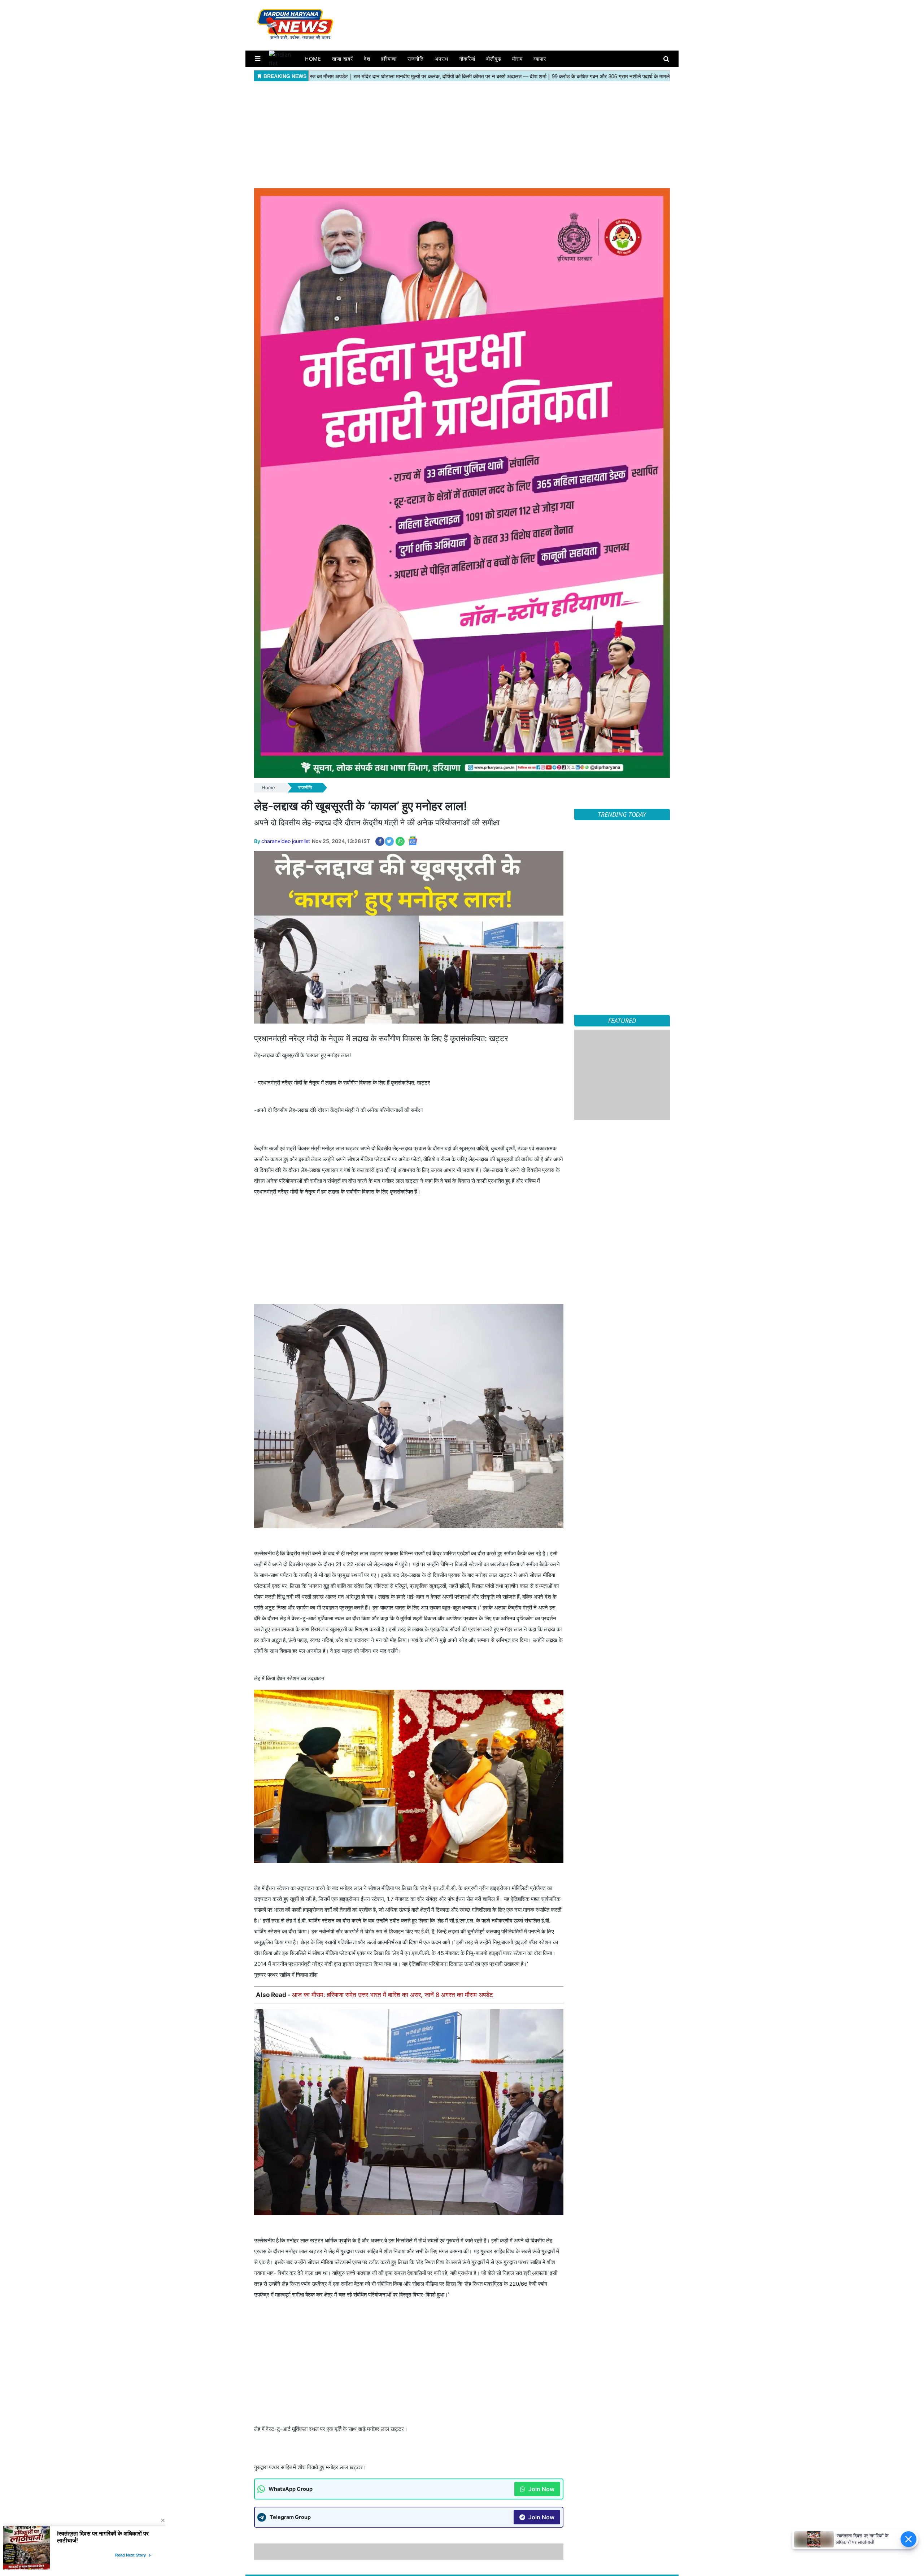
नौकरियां (467, 59)
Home (313, 59)
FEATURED (622, 1020)
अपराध (441, 59)
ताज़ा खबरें (343, 59)
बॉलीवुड (494, 59)
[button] (258, 59)
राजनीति (416, 59)
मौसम (517, 59)
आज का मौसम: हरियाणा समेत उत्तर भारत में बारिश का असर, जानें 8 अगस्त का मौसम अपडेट (393, 1995)
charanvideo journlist (286, 841)
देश (367, 59)
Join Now (541, 2489)
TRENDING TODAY (622, 814)
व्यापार (540, 59)
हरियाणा (389, 59)
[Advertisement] (462, 134)
